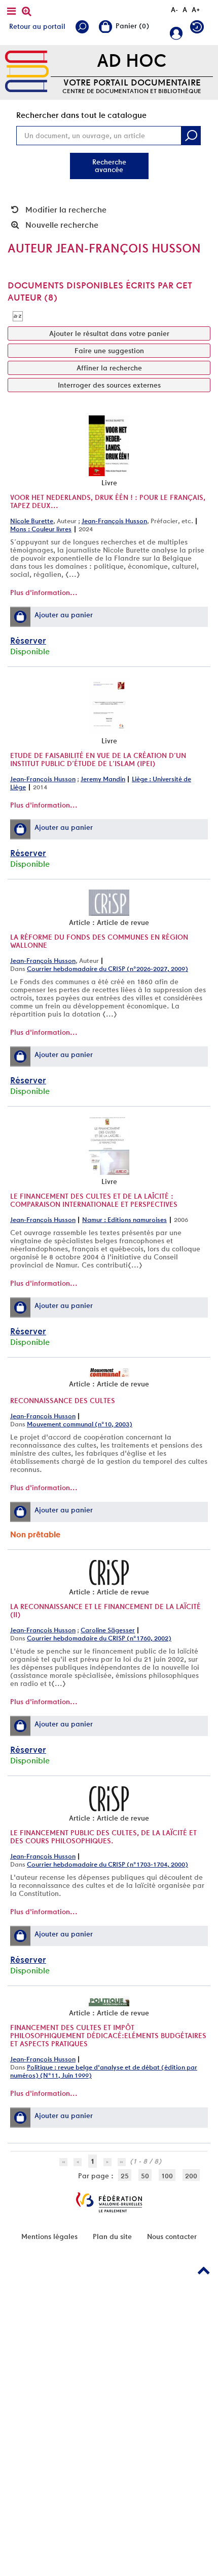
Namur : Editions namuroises (124, 1220)
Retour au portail (37, 26)
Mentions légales (49, 2236)
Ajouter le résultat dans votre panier (109, 333)
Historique (199, 29)
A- (174, 10)
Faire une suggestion (109, 351)
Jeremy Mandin (103, 779)
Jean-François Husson (114, 521)
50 (145, 2176)
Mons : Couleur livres (41, 529)
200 (191, 2176)
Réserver (28, 640)
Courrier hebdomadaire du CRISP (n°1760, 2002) (99, 1638)
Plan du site (112, 2236)
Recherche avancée (109, 166)
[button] (20, 617)
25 (125, 2176)
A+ (196, 10)
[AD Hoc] (27, 72)
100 (167, 2176)
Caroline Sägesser (108, 1630)
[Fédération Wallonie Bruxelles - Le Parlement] (109, 2202)
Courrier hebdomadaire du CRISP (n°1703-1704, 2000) (107, 1864)
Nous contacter (172, 2236)
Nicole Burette (32, 521)
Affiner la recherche (109, 368)
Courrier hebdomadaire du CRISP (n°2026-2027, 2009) (107, 969)
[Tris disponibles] (18, 316)
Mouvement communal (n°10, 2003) (80, 1424)
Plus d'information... (44, 593)
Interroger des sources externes (109, 385)
